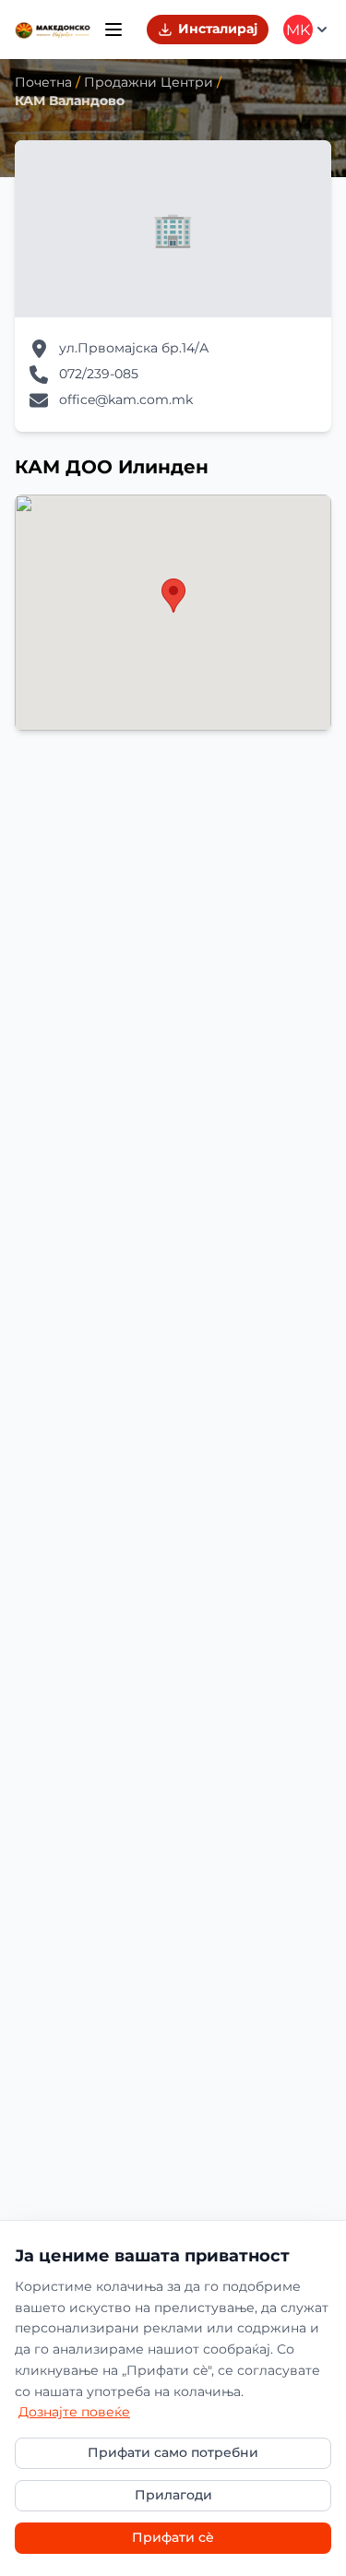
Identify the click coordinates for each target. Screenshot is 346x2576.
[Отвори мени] (113, 30)
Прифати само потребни (173, 2452)
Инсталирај (218, 29)
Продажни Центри (149, 82)
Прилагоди (173, 2495)
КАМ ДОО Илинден (112, 467)
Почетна (43, 82)
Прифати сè (173, 2537)
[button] (173, 596)
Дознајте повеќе (74, 2412)
